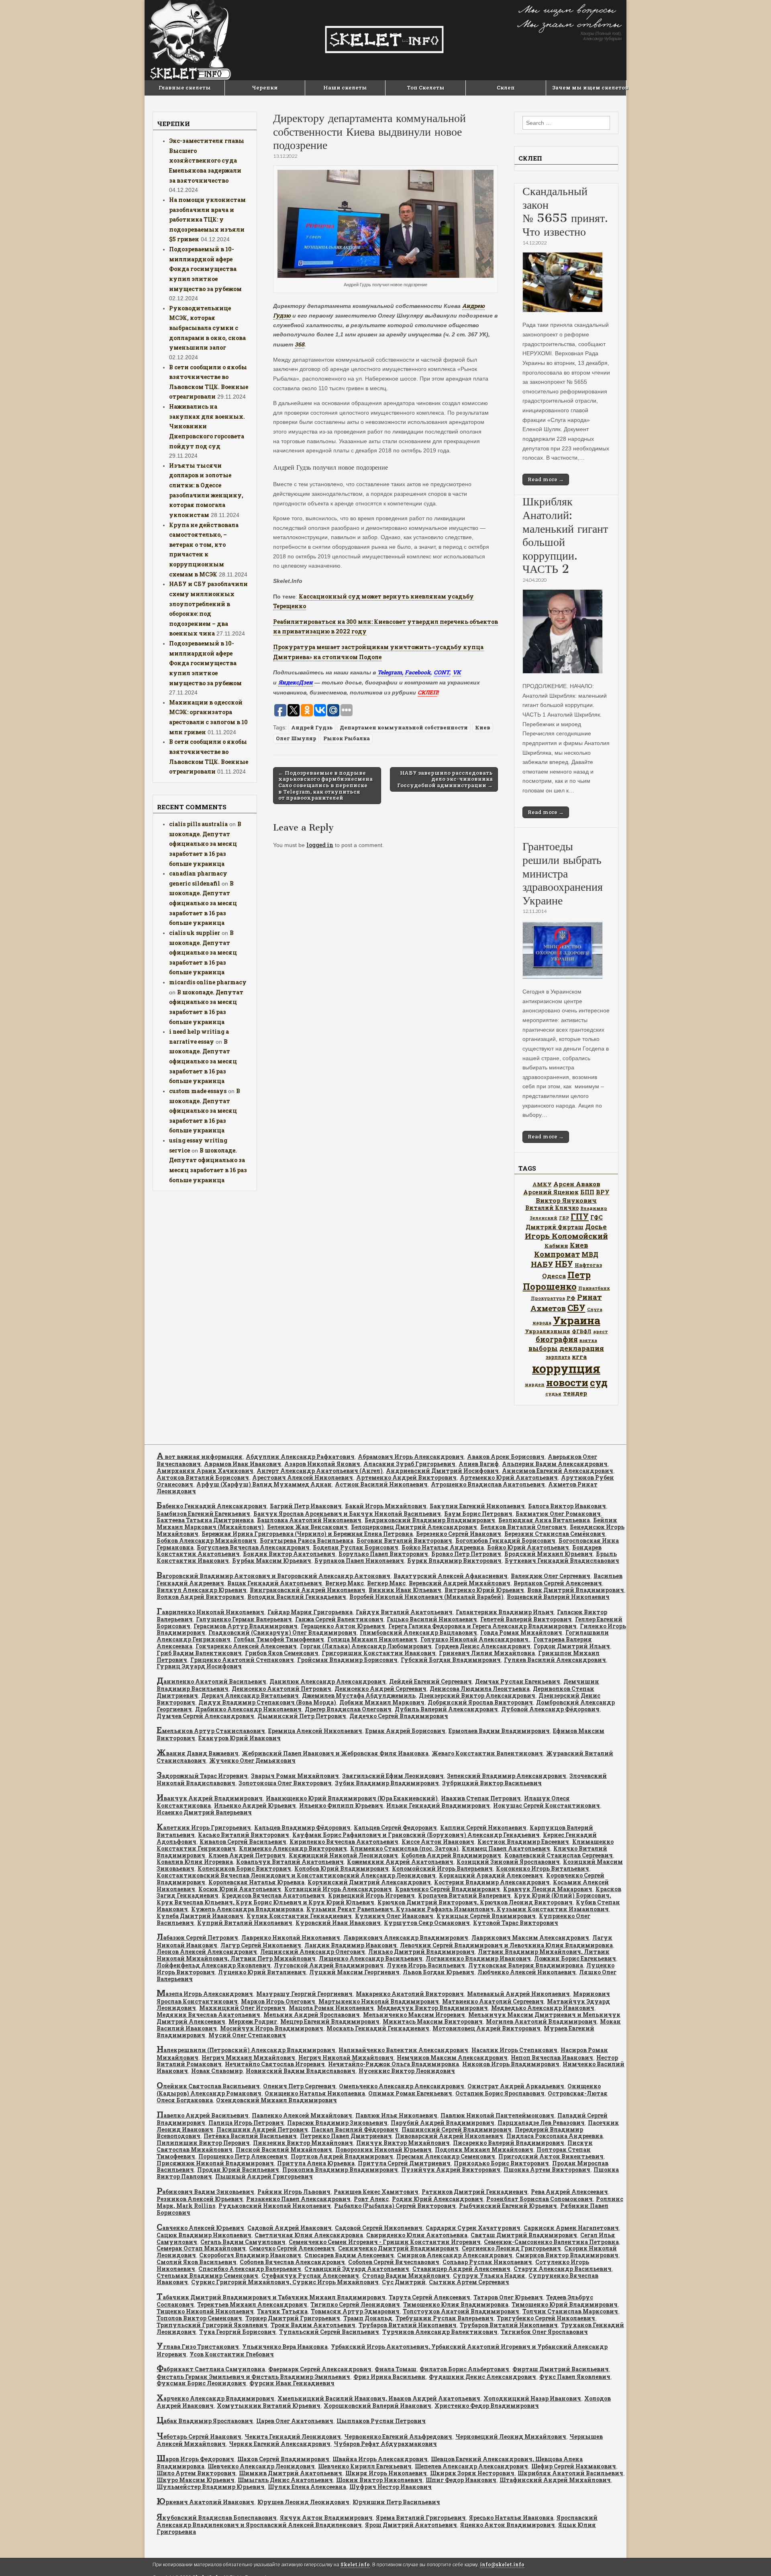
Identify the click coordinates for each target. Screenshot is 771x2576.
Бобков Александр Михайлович (207, 1541)
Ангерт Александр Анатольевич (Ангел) (320, 1471)
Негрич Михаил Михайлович (248, 2058)
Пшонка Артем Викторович (547, 2170)
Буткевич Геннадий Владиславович (562, 1561)
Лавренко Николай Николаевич (291, 1938)
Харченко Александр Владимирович (215, 2398)
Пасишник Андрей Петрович (262, 2129)
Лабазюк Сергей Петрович (197, 1938)
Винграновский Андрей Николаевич (308, 1590)
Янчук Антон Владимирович (326, 2518)
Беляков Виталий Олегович (523, 1527)
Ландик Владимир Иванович (351, 1945)
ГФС (597, 1218)
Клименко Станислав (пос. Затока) (404, 1848)
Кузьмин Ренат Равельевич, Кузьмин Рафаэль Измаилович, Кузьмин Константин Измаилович (458, 1909)
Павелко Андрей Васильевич (203, 2115)
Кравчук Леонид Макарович (548, 1889)
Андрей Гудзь (312, 727)
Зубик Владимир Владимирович (387, 1783)
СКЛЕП (427, 692)
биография (557, 1339)
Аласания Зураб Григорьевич (409, 1464)
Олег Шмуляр (296, 738)
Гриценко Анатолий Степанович (242, 1660)
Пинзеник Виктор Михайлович (303, 2143)
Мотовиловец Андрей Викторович (486, 2028)
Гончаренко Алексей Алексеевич (246, 1646)
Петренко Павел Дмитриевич (346, 2136)
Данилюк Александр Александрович (328, 1681)
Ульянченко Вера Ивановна (285, 2347)
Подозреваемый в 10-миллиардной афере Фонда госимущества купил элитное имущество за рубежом (205, 269)
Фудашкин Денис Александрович (482, 2377)
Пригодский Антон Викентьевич (551, 2156)
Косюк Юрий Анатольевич (240, 1889)
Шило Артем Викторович (196, 2473)
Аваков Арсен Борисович (506, 1457)
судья (553, 1394)
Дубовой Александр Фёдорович (550, 1709)
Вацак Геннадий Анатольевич (275, 1583)
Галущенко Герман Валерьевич (244, 1619)
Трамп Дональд (368, 2318)
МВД (590, 1254)
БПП (587, 1192)
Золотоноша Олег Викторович (285, 1783)
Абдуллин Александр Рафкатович (300, 1457)
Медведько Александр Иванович (543, 2008)
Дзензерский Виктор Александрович (477, 1695)
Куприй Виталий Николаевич (245, 1923)
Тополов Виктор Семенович (199, 2318)
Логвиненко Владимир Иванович (478, 1958)
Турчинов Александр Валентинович (440, 2332)
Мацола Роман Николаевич (331, 2008)
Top (752, 2557)
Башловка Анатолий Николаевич (309, 1520)
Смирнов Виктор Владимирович (567, 2255)
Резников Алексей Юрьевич (200, 2199)
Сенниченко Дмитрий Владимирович (398, 2248)
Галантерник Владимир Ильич (505, 1612)
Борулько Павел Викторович (383, 1554)
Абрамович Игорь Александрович (411, 1457)
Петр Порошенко (557, 1281)
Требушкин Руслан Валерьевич (445, 2318)
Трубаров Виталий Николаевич (408, 2325)
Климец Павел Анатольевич (506, 1848)
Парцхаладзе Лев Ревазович (541, 2123)
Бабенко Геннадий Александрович (212, 1506)
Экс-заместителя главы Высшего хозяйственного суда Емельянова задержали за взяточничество (207, 161)
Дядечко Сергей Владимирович (399, 1716)
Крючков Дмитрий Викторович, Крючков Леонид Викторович (475, 1902)
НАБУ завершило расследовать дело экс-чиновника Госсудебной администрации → (445, 779)
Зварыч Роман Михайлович (295, 1776)
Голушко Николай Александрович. (475, 1639)
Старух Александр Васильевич (563, 2269)
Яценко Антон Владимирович (508, 2525)
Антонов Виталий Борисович (203, 1477)
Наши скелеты (345, 88)
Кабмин (556, 1246)
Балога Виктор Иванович (567, 1506)
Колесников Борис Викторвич (244, 1868)
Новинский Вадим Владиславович (301, 2071)
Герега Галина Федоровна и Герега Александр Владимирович (482, 1626)
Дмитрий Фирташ (555, 1227)
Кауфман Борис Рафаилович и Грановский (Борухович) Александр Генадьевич (416, 1835)
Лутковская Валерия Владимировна (526, 1965)
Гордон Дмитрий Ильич (572, 1646)
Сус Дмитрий (404, 2282)
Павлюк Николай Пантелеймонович (497, 2115)
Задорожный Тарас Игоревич (202, 1776)
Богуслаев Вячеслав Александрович (253, 1547)
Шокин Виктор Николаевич (379, 2480)
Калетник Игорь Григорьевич (204, 1828)
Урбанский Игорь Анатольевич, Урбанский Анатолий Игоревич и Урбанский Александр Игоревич (382, 2350)
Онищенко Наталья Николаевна (315, 2093)
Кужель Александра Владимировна (247, 1909)
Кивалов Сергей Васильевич (243, 1842)
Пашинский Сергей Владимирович (457, 2129)
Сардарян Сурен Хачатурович (473, 2228)
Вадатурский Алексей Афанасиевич (451, 1576)
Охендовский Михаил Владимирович (276, 2100)
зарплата (558, 1357)
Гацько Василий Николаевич (432, 1619)
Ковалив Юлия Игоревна (195, 1862)
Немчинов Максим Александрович (452, 2058)
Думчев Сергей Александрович (205, 1716)
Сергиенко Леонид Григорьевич (511, 2248)
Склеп (506, 88)
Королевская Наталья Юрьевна (256, 1882)
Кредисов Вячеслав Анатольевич (273, 1895)
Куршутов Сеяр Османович (427, 1923)
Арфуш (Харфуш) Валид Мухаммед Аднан (264, 1484)
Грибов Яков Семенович (282, 1653)
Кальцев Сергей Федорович (395, 1828)
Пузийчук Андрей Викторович (451, 2170)
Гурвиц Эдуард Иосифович (199, 1666)
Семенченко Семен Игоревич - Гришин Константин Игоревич (385, 2242)
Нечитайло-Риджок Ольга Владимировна (394, 2064)
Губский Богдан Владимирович (451, 1660)
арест (601, 1331)
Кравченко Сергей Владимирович (448, 1889)
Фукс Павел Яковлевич (575, 2377)
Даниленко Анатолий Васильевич (211, 1681)
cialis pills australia (198, 824)
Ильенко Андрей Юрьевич (255, 1805)
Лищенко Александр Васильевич (371, 1958)
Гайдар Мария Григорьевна (310, 1612)
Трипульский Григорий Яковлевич (212, 2325)
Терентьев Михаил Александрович (252, 2304)
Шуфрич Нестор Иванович (391, 2487)
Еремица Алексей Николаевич (315, 1731)
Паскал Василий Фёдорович (355, 2129)
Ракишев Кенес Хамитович (376, 2192)
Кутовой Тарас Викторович (516, 1923)
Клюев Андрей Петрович (247, 1855)
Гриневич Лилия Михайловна (487, 1653)
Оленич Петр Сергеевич (299, 2086)
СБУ (576, 1308)
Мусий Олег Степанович (247, 2035)
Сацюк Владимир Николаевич (204, 2235)
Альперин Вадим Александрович (555, 1464)
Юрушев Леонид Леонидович (303, 2502)
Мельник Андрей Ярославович (312, 2015)
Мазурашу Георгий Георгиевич (304, 1994)
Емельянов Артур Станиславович (211, 1731)
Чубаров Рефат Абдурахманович (385, 2444)
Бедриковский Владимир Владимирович (430, 1520)
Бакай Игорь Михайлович (386, 1506)
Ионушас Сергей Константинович (547, 1805)
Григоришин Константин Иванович (379, 1653)
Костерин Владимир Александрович (492, 1882)
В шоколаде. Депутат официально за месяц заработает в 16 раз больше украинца (205, 844)
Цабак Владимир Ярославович (205, 2421)
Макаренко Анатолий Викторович (410, 1994)
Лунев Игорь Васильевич (426, 1965)
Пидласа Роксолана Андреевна (555, 2136)
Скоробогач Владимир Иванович (250, 2255)
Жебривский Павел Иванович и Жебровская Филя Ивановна (335, 1753)
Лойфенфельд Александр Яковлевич (214, 1965)
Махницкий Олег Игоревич (242, 2008)
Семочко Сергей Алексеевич (292, 2248)
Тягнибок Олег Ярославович (544, 2332)
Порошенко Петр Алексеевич (243, 2156)
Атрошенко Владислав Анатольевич (488, 1484)
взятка (588, 1340)
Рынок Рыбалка (347, 738)
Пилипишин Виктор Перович (203, 2143)
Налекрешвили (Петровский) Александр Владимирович (246, 2050)
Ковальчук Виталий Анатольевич (290, 1862)
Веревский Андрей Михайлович (460, 1583)
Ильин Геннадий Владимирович (438, 1805)
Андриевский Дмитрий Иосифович (442, 1471)
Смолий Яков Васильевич (197, 2262)
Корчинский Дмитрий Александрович (369, 1882)
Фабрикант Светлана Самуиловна (211, 2369)
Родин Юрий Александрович (438, 2199)
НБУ (564, 1264)
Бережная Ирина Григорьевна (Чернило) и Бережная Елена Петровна (307, 1534)
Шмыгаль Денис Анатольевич (285, 2480)
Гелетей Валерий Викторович (526, 1619)
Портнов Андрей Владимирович (342, 2156)
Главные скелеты (185, 88)
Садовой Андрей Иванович (290, 2228)
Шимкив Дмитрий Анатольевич (291, 2473)
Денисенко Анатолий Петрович (281, 1689)
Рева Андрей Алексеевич (569, 2192)
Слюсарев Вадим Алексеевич (349, 2255)
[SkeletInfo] (385, 40)
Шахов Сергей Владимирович (283, 2459)
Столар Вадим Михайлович (406, 2276)
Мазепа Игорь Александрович (205, 1994)
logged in (320, 845)
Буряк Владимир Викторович (454, 1561)
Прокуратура (548, 1298)
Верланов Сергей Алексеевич (558, 1583)
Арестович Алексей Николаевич (303, 1477)
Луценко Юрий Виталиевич (262, 1972)
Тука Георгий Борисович (238, 2332)
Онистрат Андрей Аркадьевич (516, 2086)
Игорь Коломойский (566, 1236)
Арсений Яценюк (551, 1192)
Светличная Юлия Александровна (309, 2235)
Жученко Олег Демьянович (252, 1760)
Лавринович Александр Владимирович (406, 1938)
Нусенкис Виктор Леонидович (407, 2071)
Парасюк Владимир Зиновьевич (337, 2123)
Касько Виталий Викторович (244, 1835)
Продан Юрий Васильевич (238, 2170)
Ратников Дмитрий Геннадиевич (475, 2192)
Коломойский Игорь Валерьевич (442, 1868)
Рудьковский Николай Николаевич (275, 2206)
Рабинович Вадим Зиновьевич (205, 2192)
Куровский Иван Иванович (338, 1923)
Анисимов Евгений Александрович (558, 1471)
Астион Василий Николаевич (381, 1484)
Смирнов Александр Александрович (455, 2255)
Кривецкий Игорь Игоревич (371, 1895)
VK (457, 672)
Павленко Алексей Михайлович (302, 2115)
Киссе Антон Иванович (438, 1842)
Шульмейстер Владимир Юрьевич (211, 2487)
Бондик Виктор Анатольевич (289, 1554)
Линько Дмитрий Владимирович (421, 1952)
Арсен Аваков (577, 1184)
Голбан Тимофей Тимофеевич (279, 1639)
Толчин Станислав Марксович (570, 2311)
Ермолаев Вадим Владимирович (499, 1731)
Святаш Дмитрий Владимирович (524, 2235)
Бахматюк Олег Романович (558, 1514)
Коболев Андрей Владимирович (451, 1855)
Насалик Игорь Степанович (514, 2050)
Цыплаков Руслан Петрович (381, 2421)
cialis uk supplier (195, 933)
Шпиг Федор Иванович (461, 2480)
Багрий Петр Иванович (306, 1506)
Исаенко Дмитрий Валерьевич (204, 1812)
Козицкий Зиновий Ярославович (508, 1862)
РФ (571, 1298)
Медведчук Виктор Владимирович (432, 2008)
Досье (596, 1227)
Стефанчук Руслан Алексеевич (310, 2276)
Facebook (418, 672)
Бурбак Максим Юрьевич (272, 1561)
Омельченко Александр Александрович (402, 2086)
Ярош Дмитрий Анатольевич (411, 2525)
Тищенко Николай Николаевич (205, 2311)
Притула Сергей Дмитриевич (404, 2163)
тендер (575, 1393)
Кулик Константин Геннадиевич (299, 1916)
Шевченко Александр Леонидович (261, 2466)
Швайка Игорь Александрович (380, 2459)
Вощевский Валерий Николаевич (558, 1597)
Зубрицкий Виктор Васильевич (492, 1783)
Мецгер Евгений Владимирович (330, 2021)
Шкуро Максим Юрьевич (196, 2480)
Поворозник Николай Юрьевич (383, 2149)
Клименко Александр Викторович (293, 1848)
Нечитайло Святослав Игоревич (275, 2064)
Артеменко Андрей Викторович (406, 1477)
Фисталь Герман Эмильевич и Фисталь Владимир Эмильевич (253, 2377)
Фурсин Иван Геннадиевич (292, 2383)
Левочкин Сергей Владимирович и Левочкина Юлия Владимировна (506, 1945)
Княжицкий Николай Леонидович (343, 1855)
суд (599, 1383)
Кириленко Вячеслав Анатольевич (344, 1842)
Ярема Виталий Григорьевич (421, 2518)
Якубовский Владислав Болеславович (217, 2518)
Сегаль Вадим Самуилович (243, 2242)
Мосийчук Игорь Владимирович (272, 2028)
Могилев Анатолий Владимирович (541, 2021)
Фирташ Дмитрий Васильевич (561, 2369)
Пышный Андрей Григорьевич (264, 2176)
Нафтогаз (588, 1265)
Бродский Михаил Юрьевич (549, 1554)
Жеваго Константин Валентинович (487, 1753)
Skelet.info (355, 2565)
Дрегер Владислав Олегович (348, 1709)
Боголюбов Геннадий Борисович (505, 1541)
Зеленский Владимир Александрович (507, 1776)
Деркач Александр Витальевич (250, 1695)
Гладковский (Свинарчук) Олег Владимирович (282, 1632)
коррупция (566, 1368)
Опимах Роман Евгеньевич (410, 2093)
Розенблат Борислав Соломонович (539, 2199)
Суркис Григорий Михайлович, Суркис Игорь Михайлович (285, 2282)
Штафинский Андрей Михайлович (555, 2480)
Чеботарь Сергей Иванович (199, 2437)
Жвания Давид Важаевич (198, 1753)
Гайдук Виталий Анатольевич (404, 1612)
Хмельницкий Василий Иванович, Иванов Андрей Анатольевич (379, 2398)
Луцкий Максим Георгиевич (354, 1972)
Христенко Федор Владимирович (487, 2406)
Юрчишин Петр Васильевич (396, 2502)
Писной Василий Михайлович (284, 2149)
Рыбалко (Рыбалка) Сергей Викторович (395, 2206)
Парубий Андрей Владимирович (443, 2123)
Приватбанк (594, 1288)
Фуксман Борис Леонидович (201, 2383)
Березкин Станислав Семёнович (555, 1534)
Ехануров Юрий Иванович (240, 1738)
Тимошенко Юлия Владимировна (456, 2304)
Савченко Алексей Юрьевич (200, 2228)
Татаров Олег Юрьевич (508, 2297)
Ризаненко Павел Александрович (298, 2199)
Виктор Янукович (566, 1200)
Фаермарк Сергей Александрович (320, 2369)
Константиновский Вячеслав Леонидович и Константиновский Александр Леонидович (296, 1875)
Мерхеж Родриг (253, 2021)
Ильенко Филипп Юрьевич (341, 1805)
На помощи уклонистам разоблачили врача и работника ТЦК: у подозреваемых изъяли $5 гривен (207, 220)
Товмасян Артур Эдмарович (355, 2311)
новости (567, 1382)
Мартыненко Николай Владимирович (379, 2001)
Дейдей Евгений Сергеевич (430, 1681)
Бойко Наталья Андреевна (443, 1547)
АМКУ (542, 1184)
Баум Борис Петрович (478, 1514)
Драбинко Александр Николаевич (248, 1709)
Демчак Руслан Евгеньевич (518, 1681)
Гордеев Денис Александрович (483, 1646)
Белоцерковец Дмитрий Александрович (414, 1527)
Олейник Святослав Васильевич (208, 2086)
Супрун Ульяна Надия (489, 2276)
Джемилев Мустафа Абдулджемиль (359, 1695)
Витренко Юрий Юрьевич (484, 1590)
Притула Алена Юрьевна (316, 2163)
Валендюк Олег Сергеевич (551, 1576)
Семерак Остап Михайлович (201, 2248)
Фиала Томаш (396, 2369)
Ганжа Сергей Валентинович (339, 1619)
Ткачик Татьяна (282, 2311)
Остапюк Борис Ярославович (500, 2093)
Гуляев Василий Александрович (555, 1660)
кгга (579, 1356)
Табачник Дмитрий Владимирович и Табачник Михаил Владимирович (271, 2297)
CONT (442, 672)
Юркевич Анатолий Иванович (205, 2502)
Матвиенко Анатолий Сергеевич (493, 2001)
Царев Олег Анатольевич (295, 2421)
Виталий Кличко (552, 1208)
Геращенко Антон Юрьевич (343, 1626)
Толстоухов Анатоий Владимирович (461, 2311)
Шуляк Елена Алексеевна (307, 2487)
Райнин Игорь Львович (294, 2192)
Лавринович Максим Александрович (530, 1938)
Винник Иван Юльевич (405, 1590)
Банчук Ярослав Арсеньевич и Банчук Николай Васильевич (347, 1514)
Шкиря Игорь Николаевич (386, 2473)
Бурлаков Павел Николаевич (359, 1561)
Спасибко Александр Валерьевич (250, 2269)
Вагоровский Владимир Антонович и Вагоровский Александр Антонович (273, 1576)
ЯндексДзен (296, 682)
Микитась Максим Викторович (433, 2021)
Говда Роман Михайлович (521, 1632)
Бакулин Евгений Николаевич (477, 1506)
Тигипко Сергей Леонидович (355, 2304)
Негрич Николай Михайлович (346, 2058)
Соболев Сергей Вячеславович (394, 2262)
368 (300, 344)
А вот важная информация (200, 1457)
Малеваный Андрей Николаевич (518, 1994)
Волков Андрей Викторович (200, 1597)
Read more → (546, 479)
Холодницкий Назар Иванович (532, 2398)
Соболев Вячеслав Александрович (292, 2262)
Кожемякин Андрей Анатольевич (400, 1862)
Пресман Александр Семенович (446, 2156)
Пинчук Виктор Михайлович (403, 2143)
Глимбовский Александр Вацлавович (418, 1632)
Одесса (554, 1276)
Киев (483, 727)
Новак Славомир (217, 2071)
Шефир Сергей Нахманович (574, 2466)
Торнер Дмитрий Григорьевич (293, 2318)
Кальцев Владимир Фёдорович (302, 1828)
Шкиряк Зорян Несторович (472, 2473)
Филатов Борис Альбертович (464, 2369)
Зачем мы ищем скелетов (589, 88)
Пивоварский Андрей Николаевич (449, 2136)
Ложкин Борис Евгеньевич (575, 1958)
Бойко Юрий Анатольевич (528, 1547)
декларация (582, 1348)
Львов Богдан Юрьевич (439, 1972)
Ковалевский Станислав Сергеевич (559, 1855)
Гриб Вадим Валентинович (199, 1653)
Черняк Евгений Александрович (280, 2444)
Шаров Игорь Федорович (195, 2459)
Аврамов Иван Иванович (243, 1464)
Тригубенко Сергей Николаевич (546, 2318)
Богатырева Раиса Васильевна (307, 1541)
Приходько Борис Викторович (501, 2163)
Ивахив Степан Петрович (481, 1798)
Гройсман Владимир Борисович (347, 1660)
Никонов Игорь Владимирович (511, 2064)
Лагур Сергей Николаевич (261, 1945)
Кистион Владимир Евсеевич (523, 1842)
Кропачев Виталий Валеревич (464, 1895)
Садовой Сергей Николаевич (379, 2228)
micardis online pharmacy (208, 982)
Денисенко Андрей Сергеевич (380, 1689)
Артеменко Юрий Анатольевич (509, 1477)
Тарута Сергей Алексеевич (429, 2297)
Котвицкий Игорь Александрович (338, 1889)
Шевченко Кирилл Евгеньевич (365, 2466)
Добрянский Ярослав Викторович (480, 1702)
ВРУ (603, 1192)
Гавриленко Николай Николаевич (210, 1612)
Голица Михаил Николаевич (372, 1639)
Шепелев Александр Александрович (471, 2466)
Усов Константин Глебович (232, 2354)
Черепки (265, 88)
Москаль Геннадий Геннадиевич (378, 2028)
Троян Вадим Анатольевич (313, 2325)
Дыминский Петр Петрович (302, 1716)
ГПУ (580, 1217)
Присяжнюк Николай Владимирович (215, 2163)
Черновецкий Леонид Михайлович (511, 2437)
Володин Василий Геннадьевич (297, 1597)
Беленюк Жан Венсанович (307, 1527)
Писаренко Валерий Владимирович (509, 2143)
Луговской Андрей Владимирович (329, 1965)
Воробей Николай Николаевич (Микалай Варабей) (426, 1597)
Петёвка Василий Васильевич (250, 2136)
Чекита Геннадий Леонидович (293, 2437)
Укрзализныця (548, 1331)
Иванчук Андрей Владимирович (210, 1798)
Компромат (557, 1254)
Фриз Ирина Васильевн (390, 2377)
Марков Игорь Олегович (278, 2001)
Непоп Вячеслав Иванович (552, 2058)
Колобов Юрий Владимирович (342, 1868)
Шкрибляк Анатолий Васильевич (570, 2473)
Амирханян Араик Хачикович (205, 1471)
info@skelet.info (502, 2565)
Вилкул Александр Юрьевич (202, 1590)
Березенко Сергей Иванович (459, 1534)
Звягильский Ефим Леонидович (393, 1776)
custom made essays (198, 1091)
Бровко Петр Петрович (466, 1554)
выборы (543, 1348)
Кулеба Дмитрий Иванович (200, 1916)
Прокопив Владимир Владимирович (340, 2170)
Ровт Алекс (371, 2199)
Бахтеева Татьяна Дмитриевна (205, 1520)
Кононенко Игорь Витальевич (543, 1868)
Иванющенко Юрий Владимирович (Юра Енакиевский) (352, 1798)
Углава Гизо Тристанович (198, 2347)
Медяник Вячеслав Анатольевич (208, 2015)
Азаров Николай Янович (322, 1464)
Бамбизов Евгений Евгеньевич (203, 1514)
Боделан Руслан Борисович (356, 1547)
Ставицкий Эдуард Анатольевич (357, 2269)
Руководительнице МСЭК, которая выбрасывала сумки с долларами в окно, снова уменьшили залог (207, 328)
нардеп (535, 1384)
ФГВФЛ (582, 1331)
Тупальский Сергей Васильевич (329, 2332)
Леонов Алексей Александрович (207, 1952)
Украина (577, 1320)
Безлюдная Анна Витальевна (544, 1520)
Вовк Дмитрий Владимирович (576, 1590)
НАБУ (542, 1264)
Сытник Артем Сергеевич (469, 2282)
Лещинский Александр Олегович (313, 1952)
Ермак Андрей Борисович (405, 1731)
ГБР (564, 1218)
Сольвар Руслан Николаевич (487, 2262)
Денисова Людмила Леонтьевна (480, 1689)
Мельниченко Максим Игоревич (414, 2015)
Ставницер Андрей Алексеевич (461, 2269)
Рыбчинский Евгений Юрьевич (508, 2206)
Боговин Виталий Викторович (404, 1541)
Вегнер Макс (345, 1583)
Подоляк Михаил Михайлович (484, 2149)
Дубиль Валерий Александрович (446, 1709)
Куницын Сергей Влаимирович (486, 1916)
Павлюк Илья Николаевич (396, 2115)
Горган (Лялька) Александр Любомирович (366, 1646)
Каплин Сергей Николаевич (483, 1828)
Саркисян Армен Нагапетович (571, 2228)
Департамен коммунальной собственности (404, 727)
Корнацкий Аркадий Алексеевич (491, 1875)
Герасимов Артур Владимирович (246, 1626)
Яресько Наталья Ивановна (511, 2518)
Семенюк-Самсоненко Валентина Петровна (551, 2242)
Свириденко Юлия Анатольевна (417, 2235)
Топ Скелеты (426, 88)
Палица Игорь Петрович (246, 2123)
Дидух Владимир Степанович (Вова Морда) (267, 1702)
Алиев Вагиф (479, 1464)
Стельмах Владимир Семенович (207, 2276)
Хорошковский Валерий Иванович (377, 2406)
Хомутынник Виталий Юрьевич (269, 2406)
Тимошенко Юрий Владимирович (565, 2304)
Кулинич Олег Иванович (394, 1916)
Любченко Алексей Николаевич (527, 1972)
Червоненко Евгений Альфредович (398, 2437)
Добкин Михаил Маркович (382, 1702)
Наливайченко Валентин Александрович (403, 2050)
